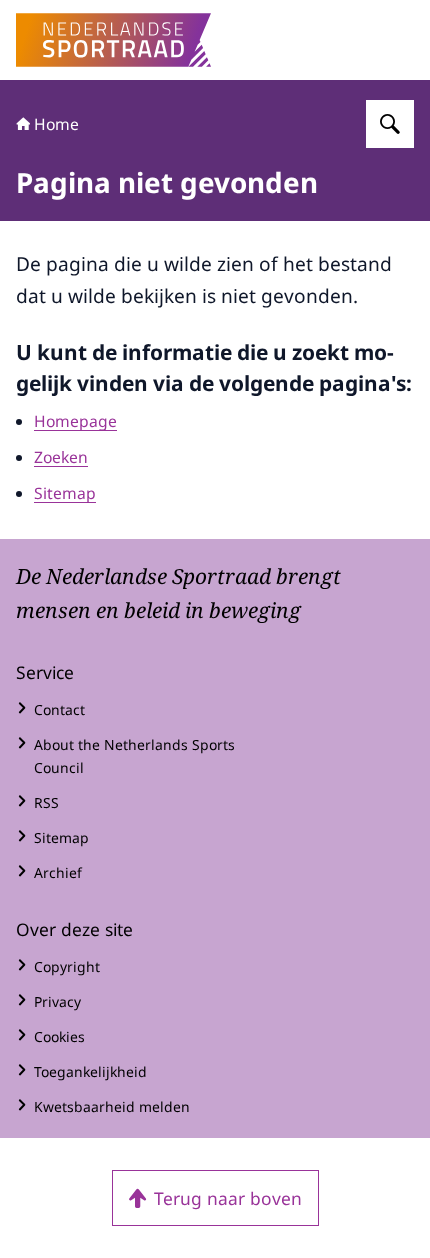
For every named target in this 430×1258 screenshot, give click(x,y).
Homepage (75, 421)
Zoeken (61, 457)
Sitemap (65, 493)
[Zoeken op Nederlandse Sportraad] (390, 124)
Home (56, 124)
